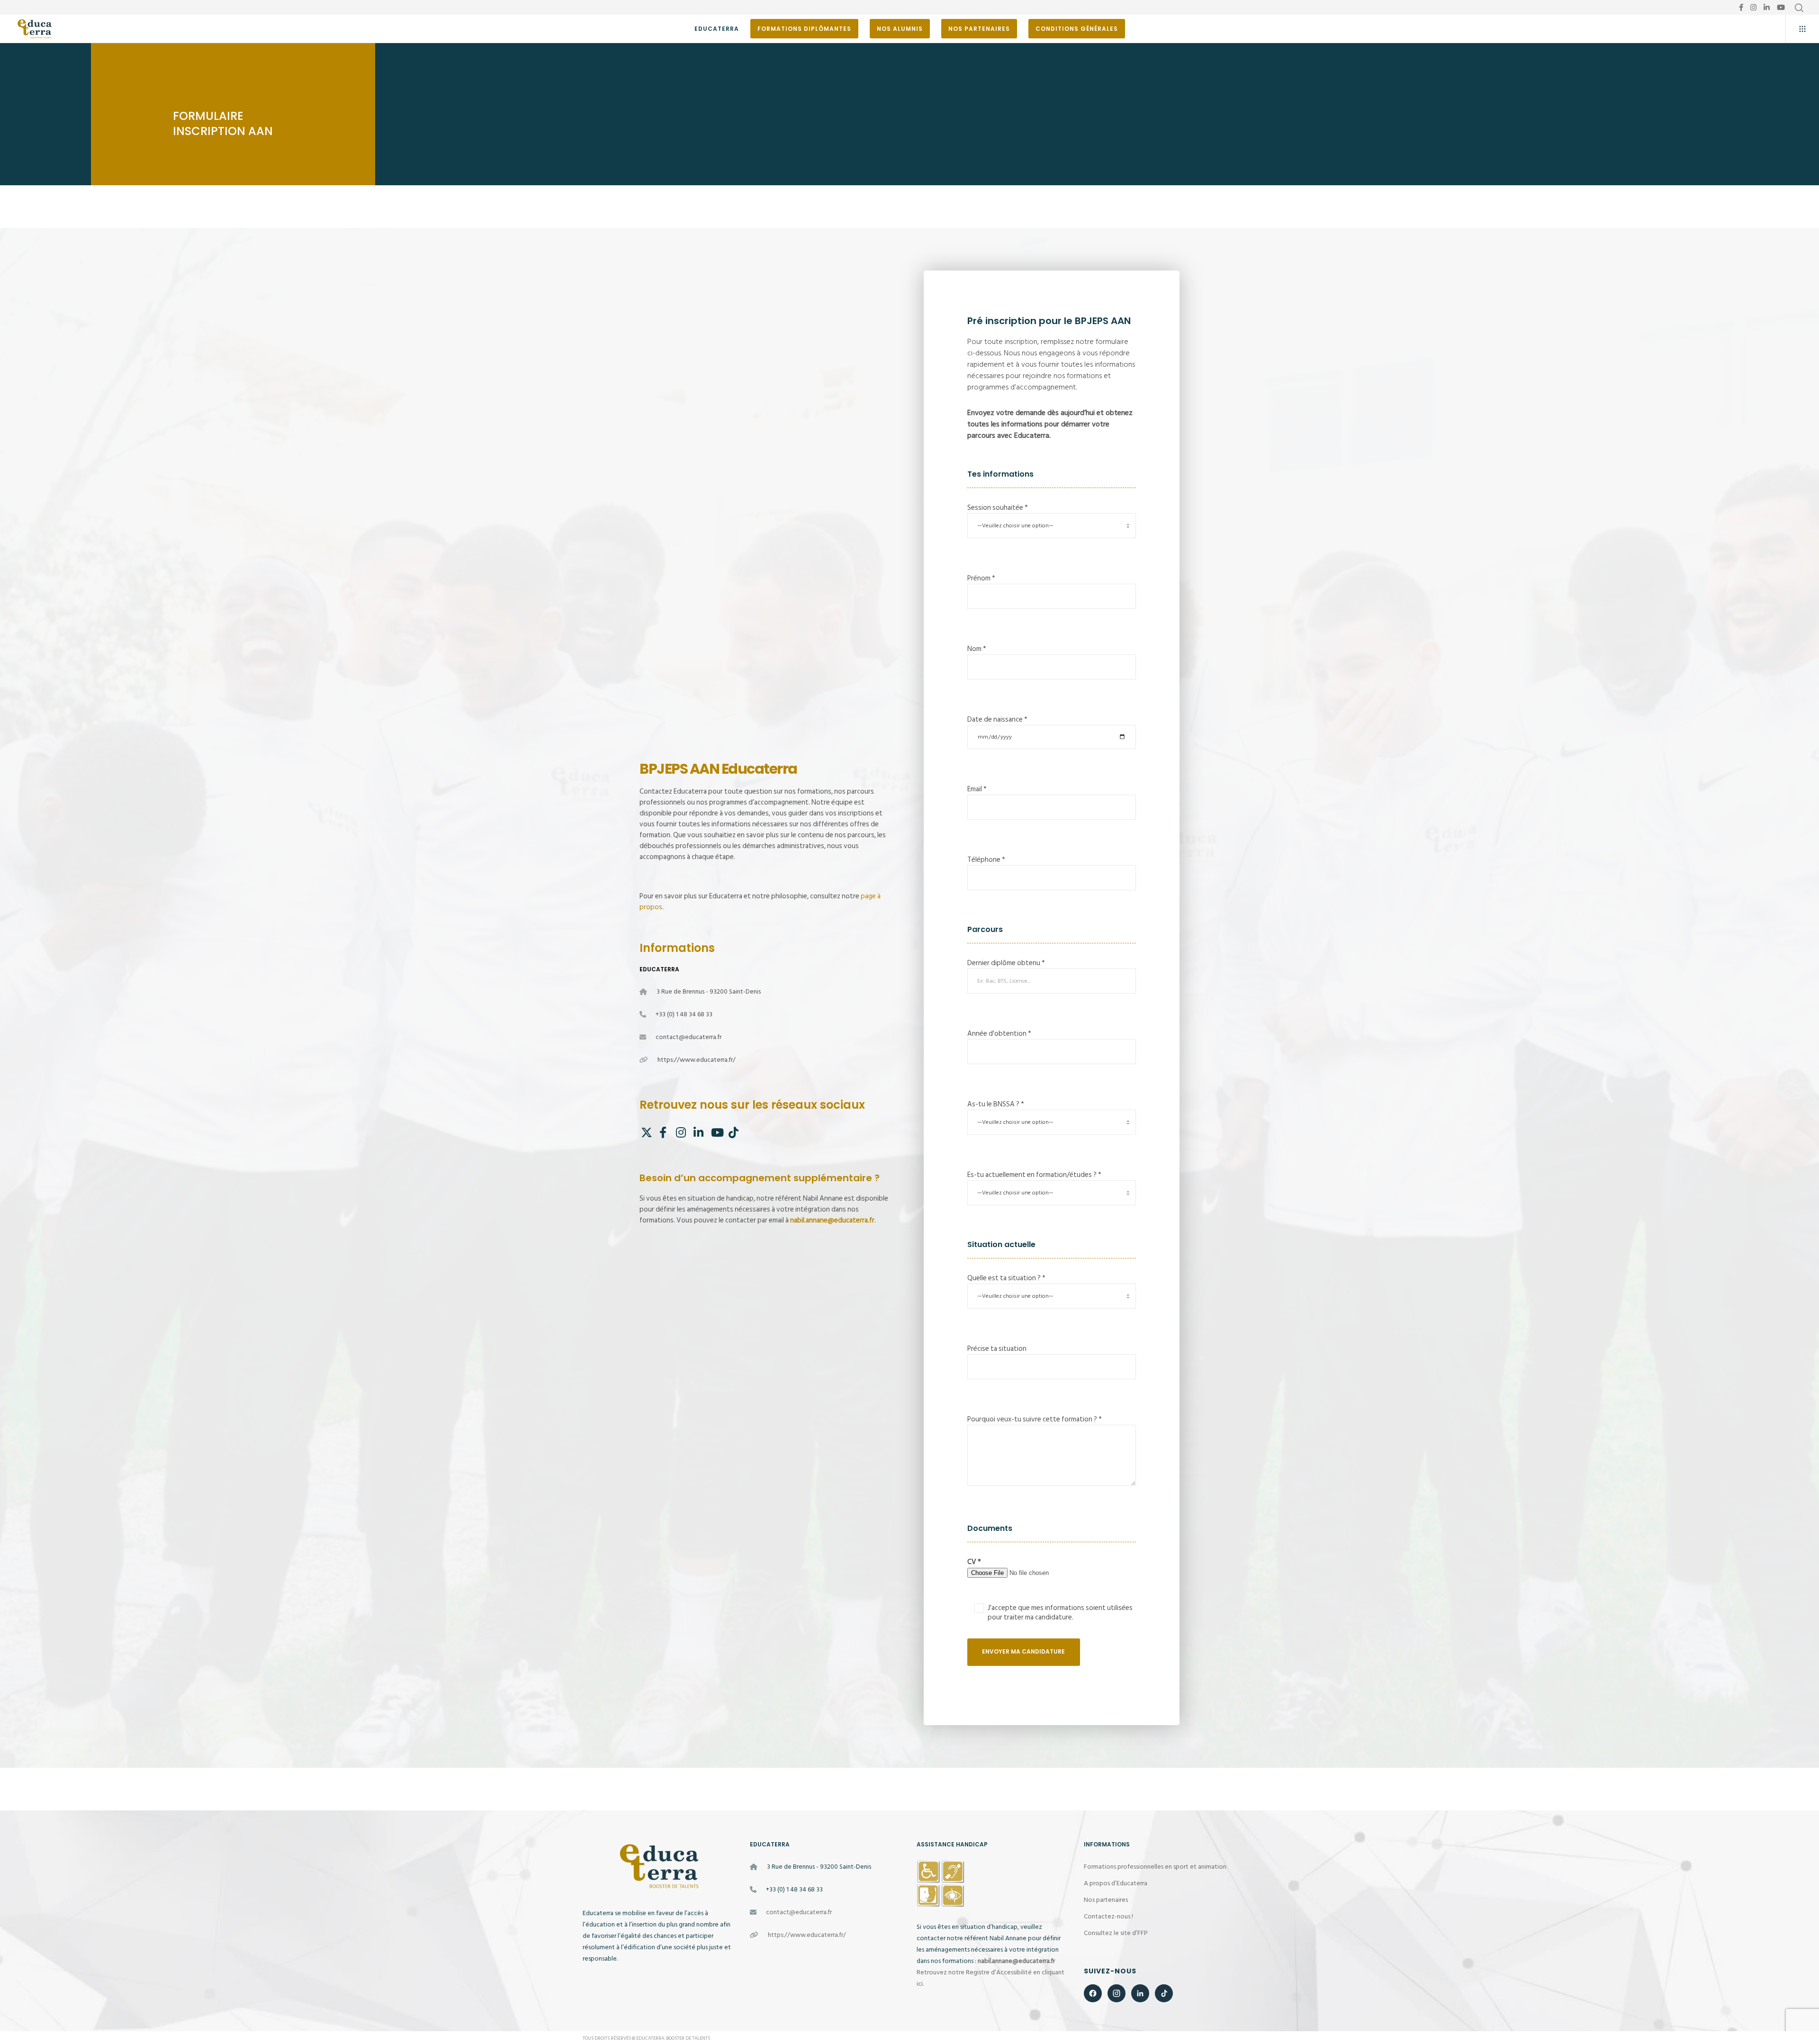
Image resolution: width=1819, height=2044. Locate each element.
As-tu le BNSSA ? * (996, 1104)
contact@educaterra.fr (689, 1037)
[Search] (1799, 8)
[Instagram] (1753, 7)
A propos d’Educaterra (1116, 1883)
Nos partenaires (1106, 1900)
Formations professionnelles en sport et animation (1155, 1867)
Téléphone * (986, 860)
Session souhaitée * (998, 508)
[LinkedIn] (1767, 7)
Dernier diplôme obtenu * (1006, 963)
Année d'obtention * (999, 1034)
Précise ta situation (997, 1349)
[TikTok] (733, 1131)
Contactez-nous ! (1108, 1916)
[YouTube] (1781, 7)
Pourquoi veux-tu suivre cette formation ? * (1035, 1419)
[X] (645, 1131)
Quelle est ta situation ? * (1006, 1278)
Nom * (977, 649)
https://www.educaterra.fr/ (697, 1060)
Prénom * (981, 578)
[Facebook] (1741, 7)
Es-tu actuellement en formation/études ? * (1034, 1175)
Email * (977, 789)
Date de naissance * (997, 719)
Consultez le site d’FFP (1116, 1933)
